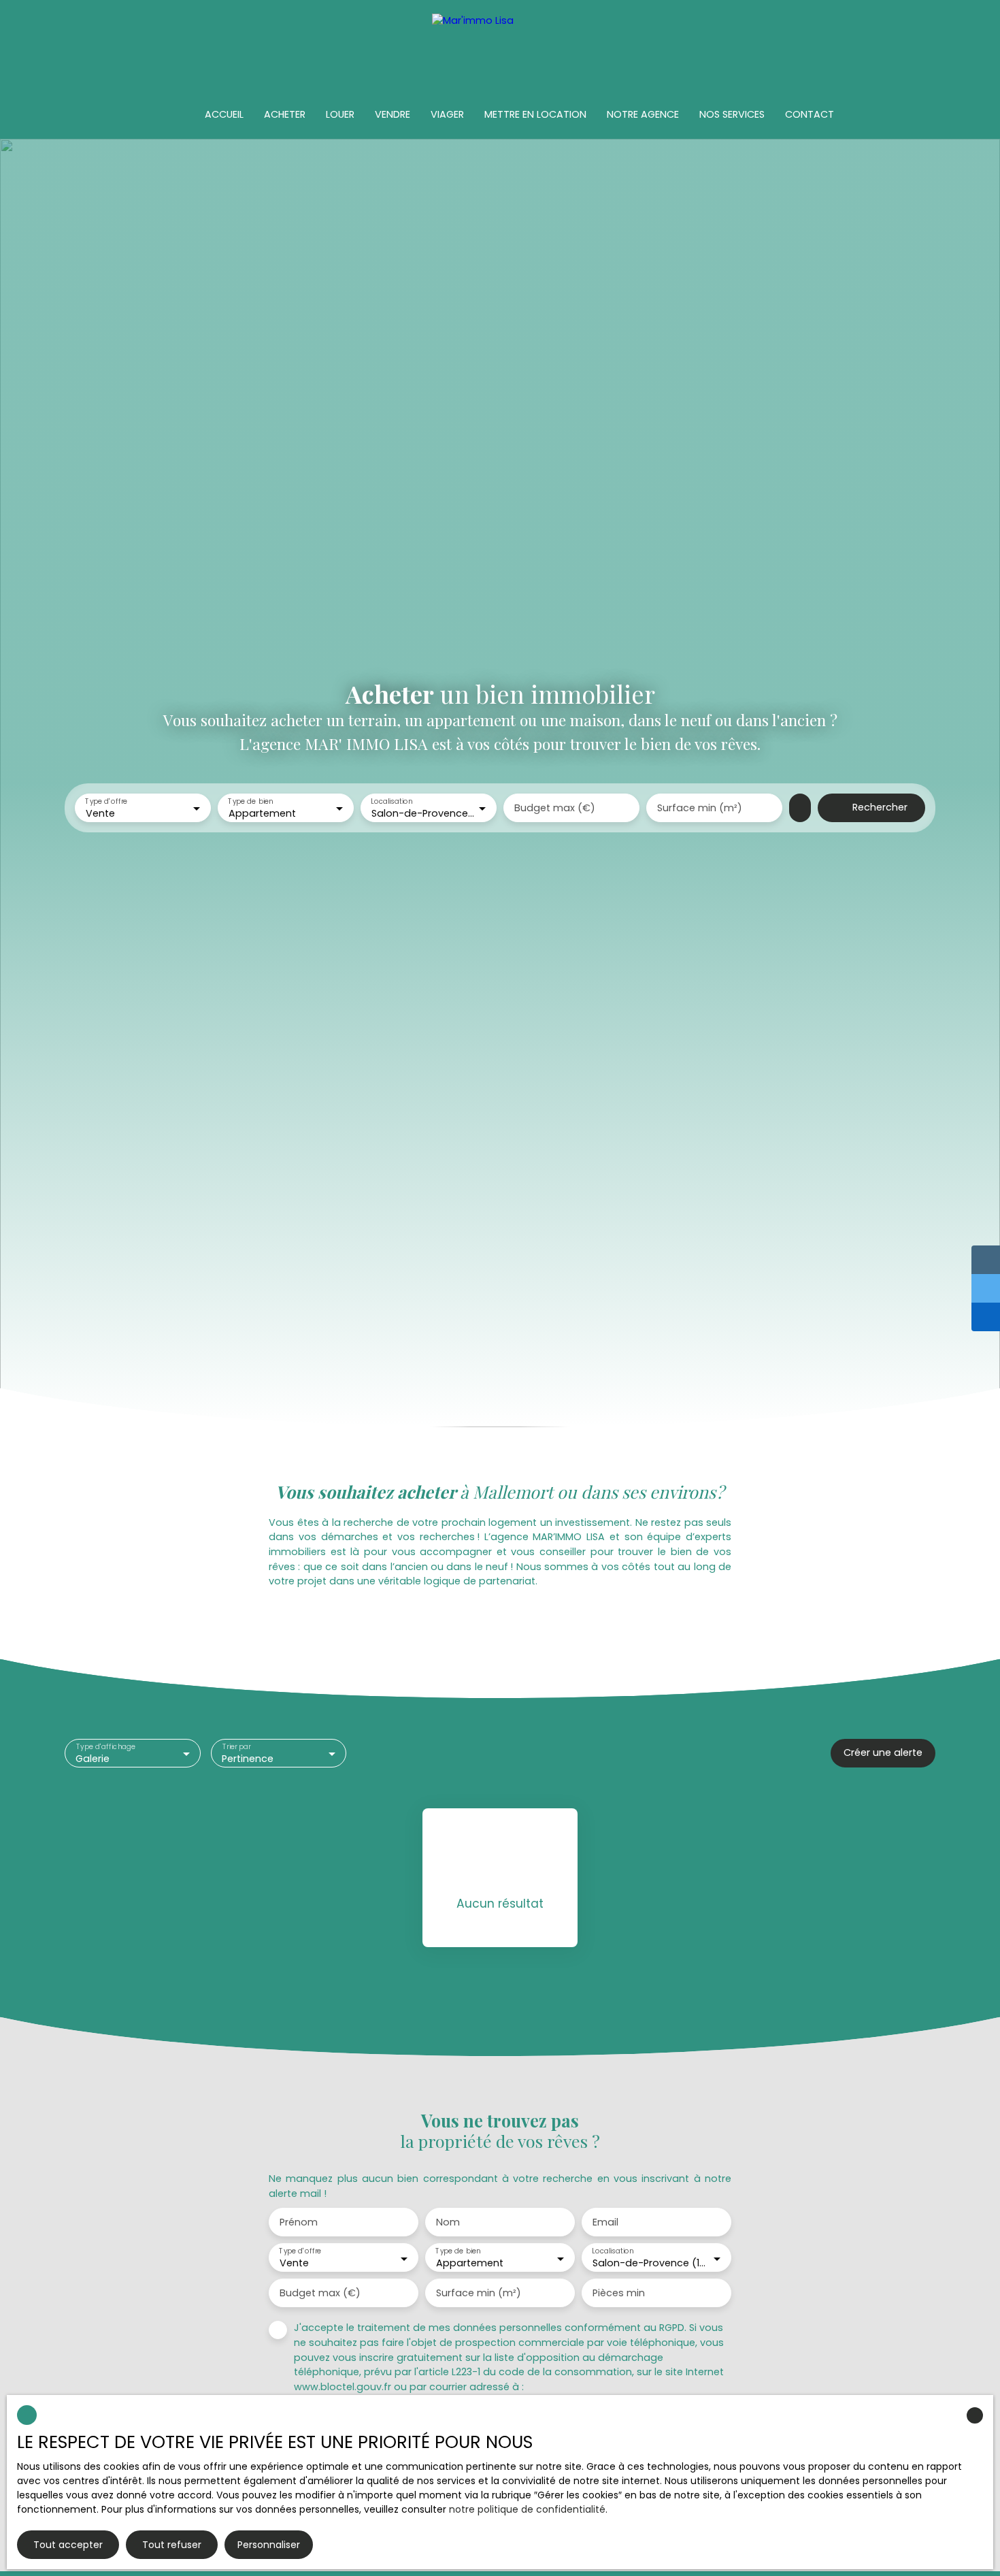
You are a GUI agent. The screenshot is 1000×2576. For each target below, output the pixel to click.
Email (605, 2222)
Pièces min (619, 2293)
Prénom (299, 2222)
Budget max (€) (555, 808)
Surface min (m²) (700, 808)
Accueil (224, 114)
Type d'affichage (106, 1747)
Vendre (393, 114)
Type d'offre (106, 801)
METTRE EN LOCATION (535, 114)
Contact (810, 114)
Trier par (236, 1747)
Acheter (285, 114)
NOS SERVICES (732, 114)
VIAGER (447, 114)
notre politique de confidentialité (527, 2509)
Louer (340, 114)
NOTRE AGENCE (643, 114)
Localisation (391, 801)
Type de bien (250, 801)
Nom (448, 2222)
